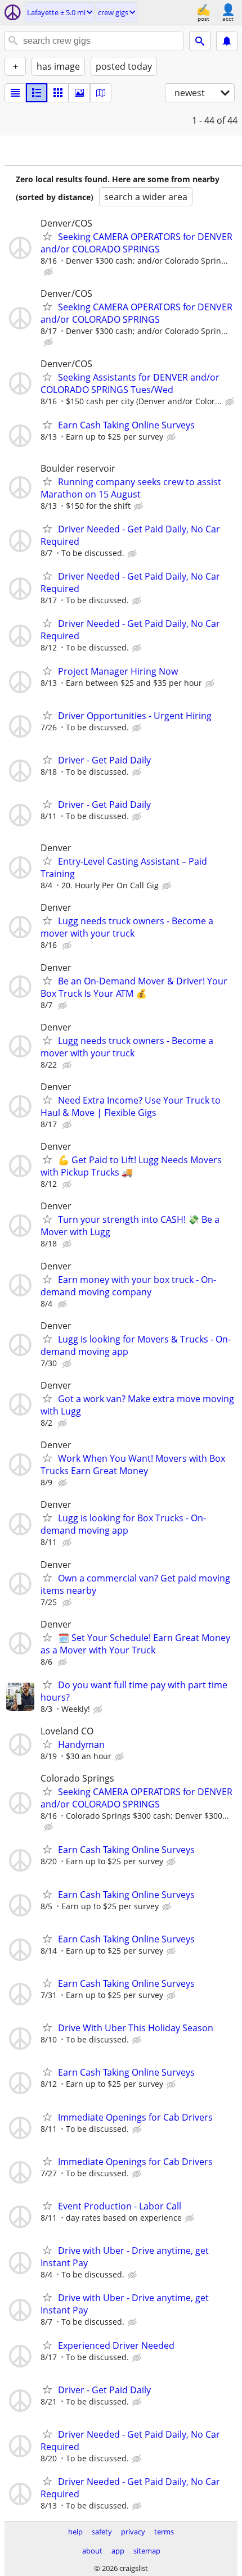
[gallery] (79, 93)
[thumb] (37, 93)
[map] (101, 93)
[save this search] (227, 41)
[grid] (58, 93)
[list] (15, 93)
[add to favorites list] (47, 236)
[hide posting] (50, 272)
